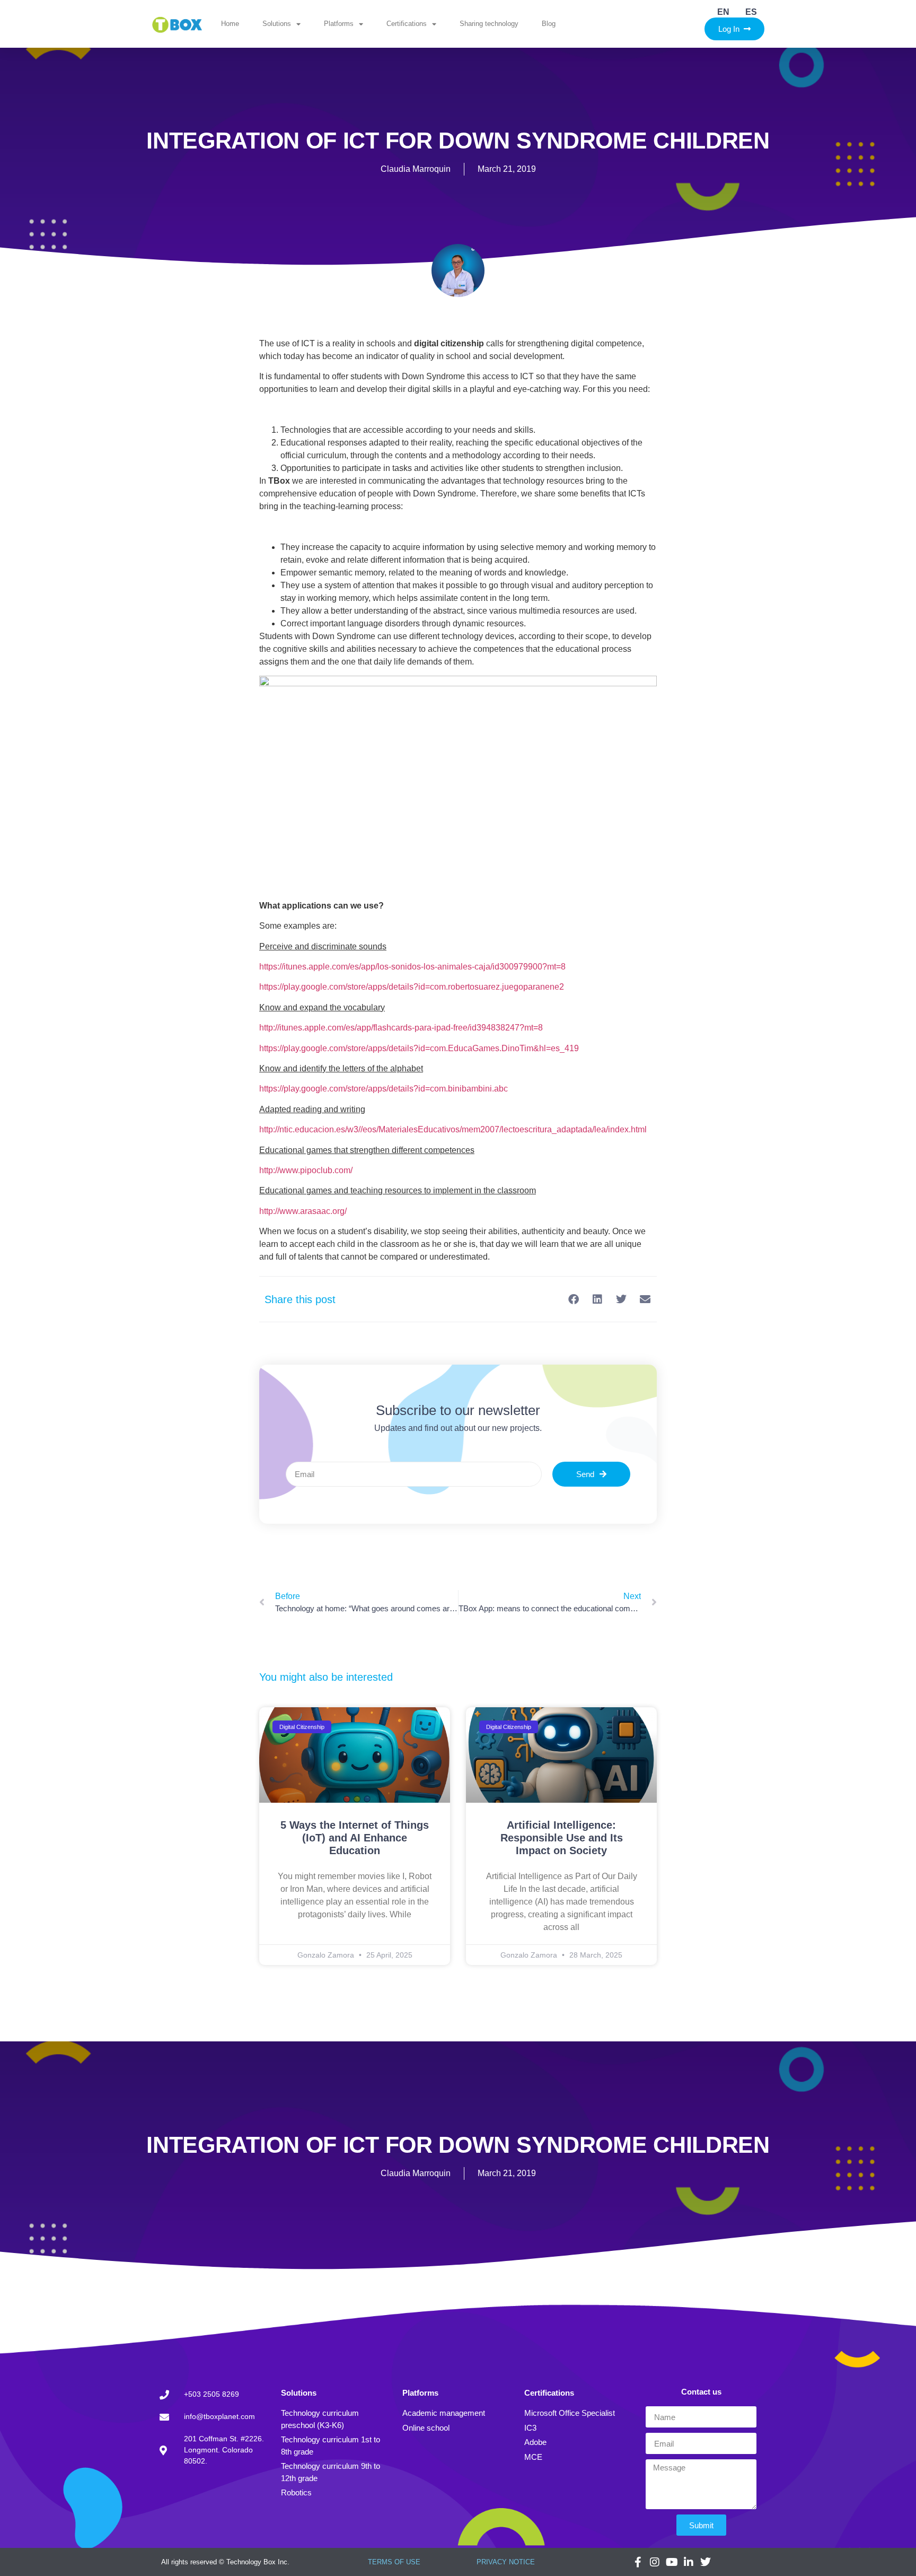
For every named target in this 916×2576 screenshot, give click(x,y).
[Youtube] (672, 2562)
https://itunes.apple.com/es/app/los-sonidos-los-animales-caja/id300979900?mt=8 (412, 967)
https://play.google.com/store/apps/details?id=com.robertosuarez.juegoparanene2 (412, 987)
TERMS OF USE (394, 2562)
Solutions (277, 24)
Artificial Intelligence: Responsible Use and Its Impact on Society (562, 1838)
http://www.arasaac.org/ (303, 1211)
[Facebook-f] (638, 2562)
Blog (549, 24)
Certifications (407, 24)
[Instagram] (655, 2562)
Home (230, 24)
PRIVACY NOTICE (506, 2562)
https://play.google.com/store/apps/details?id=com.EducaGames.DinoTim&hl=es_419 (419, 1048)
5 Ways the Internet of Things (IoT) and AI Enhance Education (355, 1838)
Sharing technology (489, 24)
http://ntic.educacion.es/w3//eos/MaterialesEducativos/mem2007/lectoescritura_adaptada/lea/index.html (453, 1129)
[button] (573, 1299)
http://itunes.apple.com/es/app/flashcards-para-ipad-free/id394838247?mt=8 (401, 1028)
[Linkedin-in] (689, 2562)
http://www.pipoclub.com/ (306, 1170)
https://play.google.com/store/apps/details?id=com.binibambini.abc (384, 1089)
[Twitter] (706, 2562)
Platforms (339, 24)
